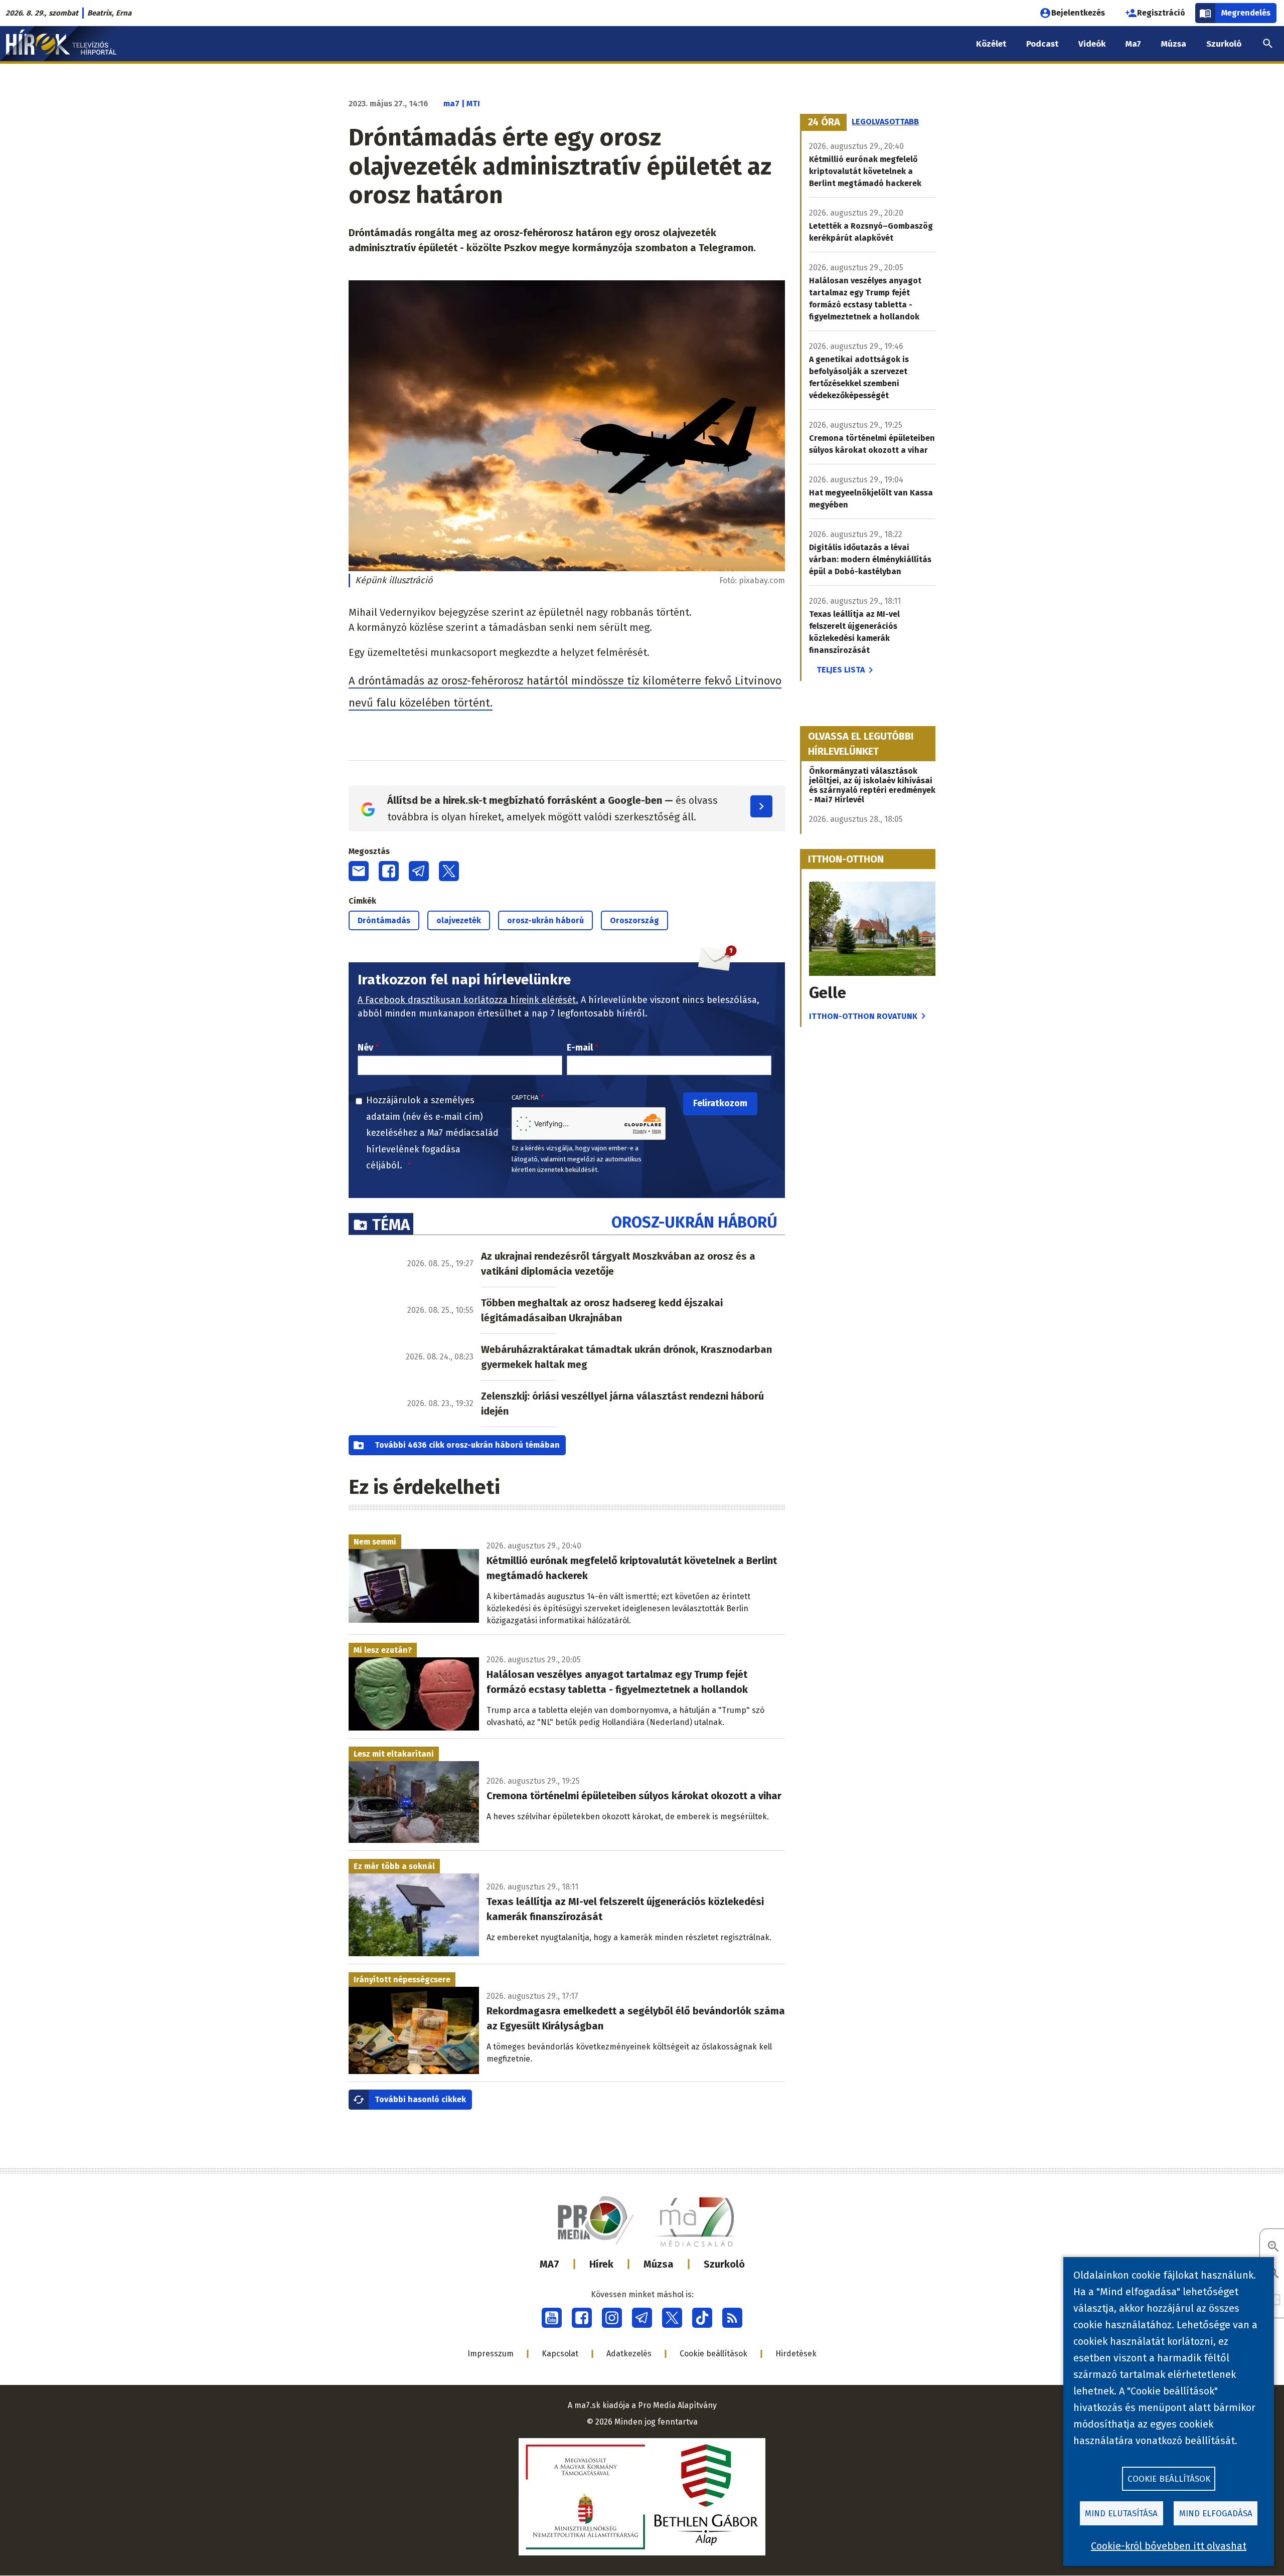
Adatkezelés (629, 2354)
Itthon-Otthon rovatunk (863, 1016)
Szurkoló (724, 2264)
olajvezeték (459, 920)
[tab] (824, 122)
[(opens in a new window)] (552, 2318)
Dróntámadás (384, 920)
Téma (391, 1225)
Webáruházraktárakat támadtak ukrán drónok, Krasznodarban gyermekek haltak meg (626, 1357)
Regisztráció (1161, 13)
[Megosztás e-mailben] (359, 871)
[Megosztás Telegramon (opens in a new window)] (419, 871)
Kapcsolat (560, 2354)
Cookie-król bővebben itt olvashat (1169, 2546)
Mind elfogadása (1216, 2514)
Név (365, 1048)
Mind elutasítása (1121, 2514)
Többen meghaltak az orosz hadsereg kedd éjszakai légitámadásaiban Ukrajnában (602, 1310)
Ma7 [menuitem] (1133, 44)
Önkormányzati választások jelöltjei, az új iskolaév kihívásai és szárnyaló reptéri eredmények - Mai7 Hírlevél (872, 785)
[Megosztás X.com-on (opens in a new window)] (449, 871)
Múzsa (659, 2264)
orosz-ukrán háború (545, 920)
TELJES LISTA (841, 670)
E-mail (580, 1048)
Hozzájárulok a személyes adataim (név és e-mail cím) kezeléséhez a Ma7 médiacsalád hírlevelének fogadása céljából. (432, 1133)
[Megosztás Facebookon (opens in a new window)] (389, 871)
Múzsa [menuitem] (1174, 44)
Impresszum (491, 2354)
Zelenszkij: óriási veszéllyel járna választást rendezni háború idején (622, 1404)
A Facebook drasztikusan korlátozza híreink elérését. (468, 1000)
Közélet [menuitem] (991, 44)
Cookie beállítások (713, 2354)
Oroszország (634, 920)
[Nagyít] (1273, 2247)
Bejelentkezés (1078, 13)
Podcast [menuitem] (1042, 44)
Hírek (601, 2264)
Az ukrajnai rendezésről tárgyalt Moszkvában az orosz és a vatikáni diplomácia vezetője (618, 1264)
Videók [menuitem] (1092, 44)
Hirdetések (796, 2354)
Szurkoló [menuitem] (1224, 44)
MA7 (549, 2264)
